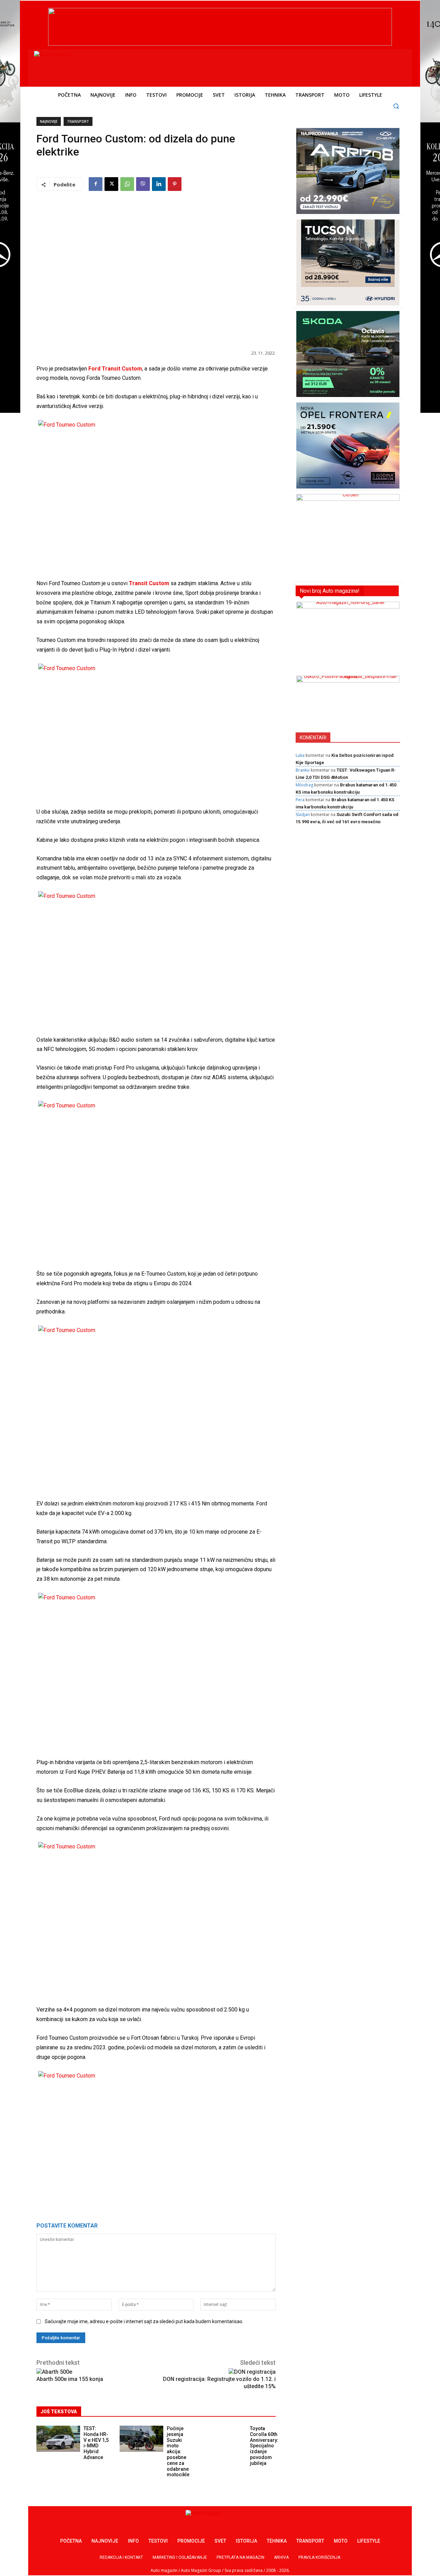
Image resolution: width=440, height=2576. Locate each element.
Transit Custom (149, 583)
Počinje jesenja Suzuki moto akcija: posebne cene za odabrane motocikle (178, 2451)
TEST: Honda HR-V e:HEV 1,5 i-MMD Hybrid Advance (96, 2443)
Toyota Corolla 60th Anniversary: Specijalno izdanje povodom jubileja (264, 2446)
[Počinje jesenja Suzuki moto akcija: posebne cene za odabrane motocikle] (141, 2439)
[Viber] (143, 184)
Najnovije (49, 121)
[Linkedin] (159, 184)
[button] (396, 106)
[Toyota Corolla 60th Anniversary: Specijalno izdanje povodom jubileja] (225, 2439)
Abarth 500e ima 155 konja (70, 2379)
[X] (111, 184)
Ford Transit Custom (115, 369)
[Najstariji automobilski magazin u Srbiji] (81, 66)
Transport (78, 121)
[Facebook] (96, 184)
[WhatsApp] (127, 184)
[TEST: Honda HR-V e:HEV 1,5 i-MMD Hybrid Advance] (58, 2439)
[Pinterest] (175, 184)
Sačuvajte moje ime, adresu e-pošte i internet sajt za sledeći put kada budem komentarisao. (144, 2321)
